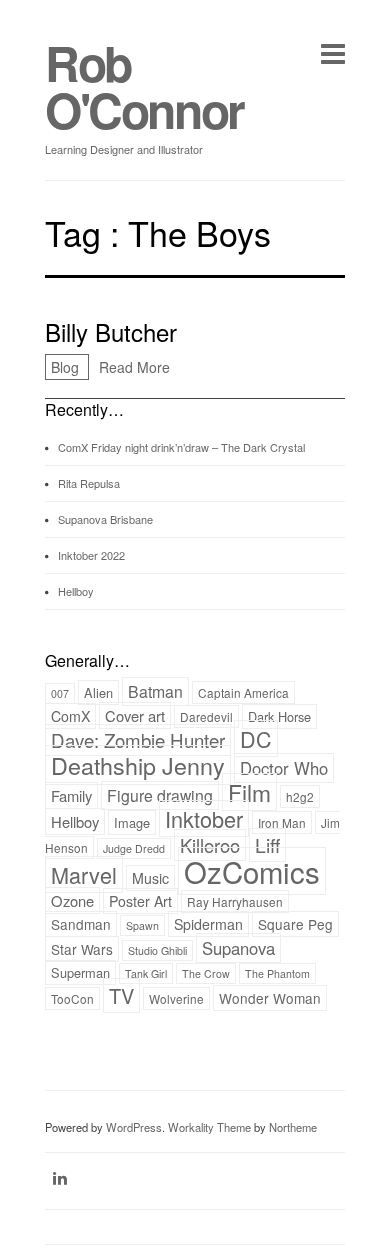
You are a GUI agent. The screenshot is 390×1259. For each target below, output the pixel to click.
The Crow (206, 973)
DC (256, 738)
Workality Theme (209, 1127)
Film (249, 792)
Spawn (142, 925)
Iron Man (282, 822)
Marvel (84, 874)
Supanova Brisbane (105, 519)
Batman (155, 691)
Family (71, 795)
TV (121, 995)
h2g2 (300, 796)
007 (60, 693)
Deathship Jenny (138, 765)
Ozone (72, 900)
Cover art (135, 715)
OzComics (252, 871)
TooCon (72, 998)
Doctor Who (284, 768)
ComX (70, 716)
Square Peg (295, 924)
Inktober (204, 818)
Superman (80, 972)
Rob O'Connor (144, 86)
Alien (98, 692)
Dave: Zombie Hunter (138, 740)
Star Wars (82, 949)
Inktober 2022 (91, 555)
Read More (134, 367)
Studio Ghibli (157, 950)
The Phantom (277, 973)
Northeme (293, 1127)
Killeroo (210, 845)
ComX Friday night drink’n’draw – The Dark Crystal (181, 447)
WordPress (134, 1127)
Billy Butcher (111, 331)
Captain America (243, 692)
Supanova (238, 948)
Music (150, 878)
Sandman (81, 924)
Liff (267, 845)
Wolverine (176, 998)
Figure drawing (160, 795)
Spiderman (208, 924)
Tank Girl (146, 973)
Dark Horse (279, 716)
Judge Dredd (134, 848)
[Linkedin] (60, 1177)
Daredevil (206, 716)
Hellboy (76, 591)
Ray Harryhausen (235, 901)
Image (132, 822)
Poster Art (140, 901)
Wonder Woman (270, 998)
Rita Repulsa (89, 483)
